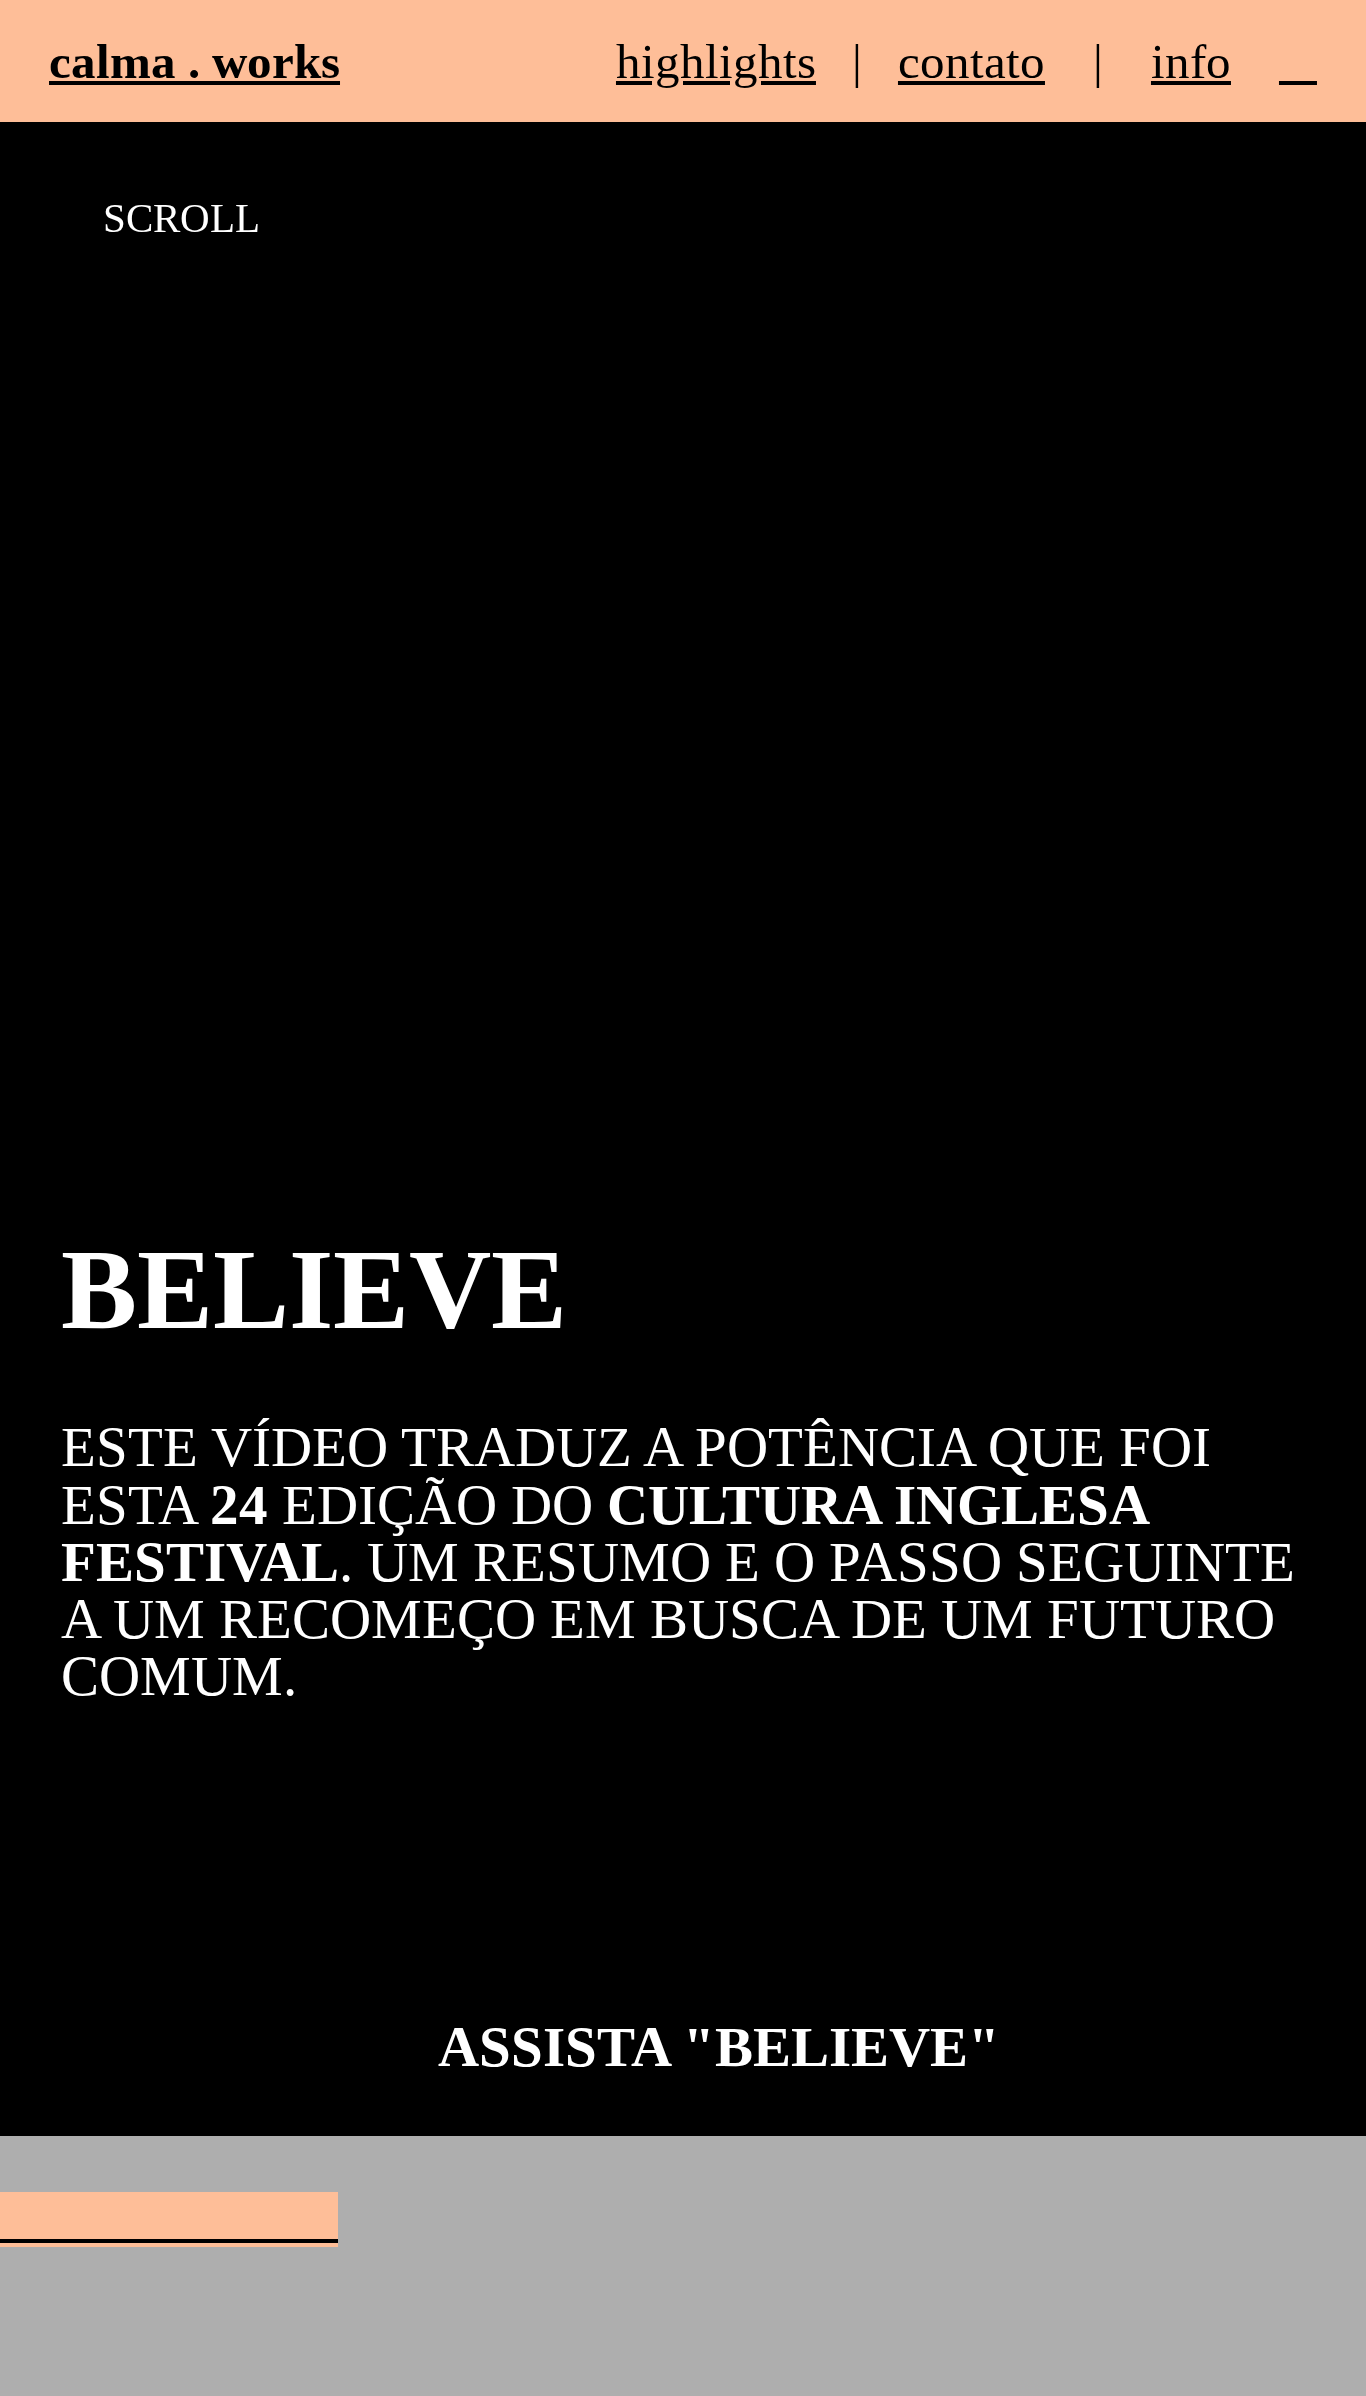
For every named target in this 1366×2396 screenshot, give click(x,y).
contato (971, 61)
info (1191, 61)
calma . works (194, 61)
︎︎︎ (169, 2219)
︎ (1298, 61)
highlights (716, 61)
